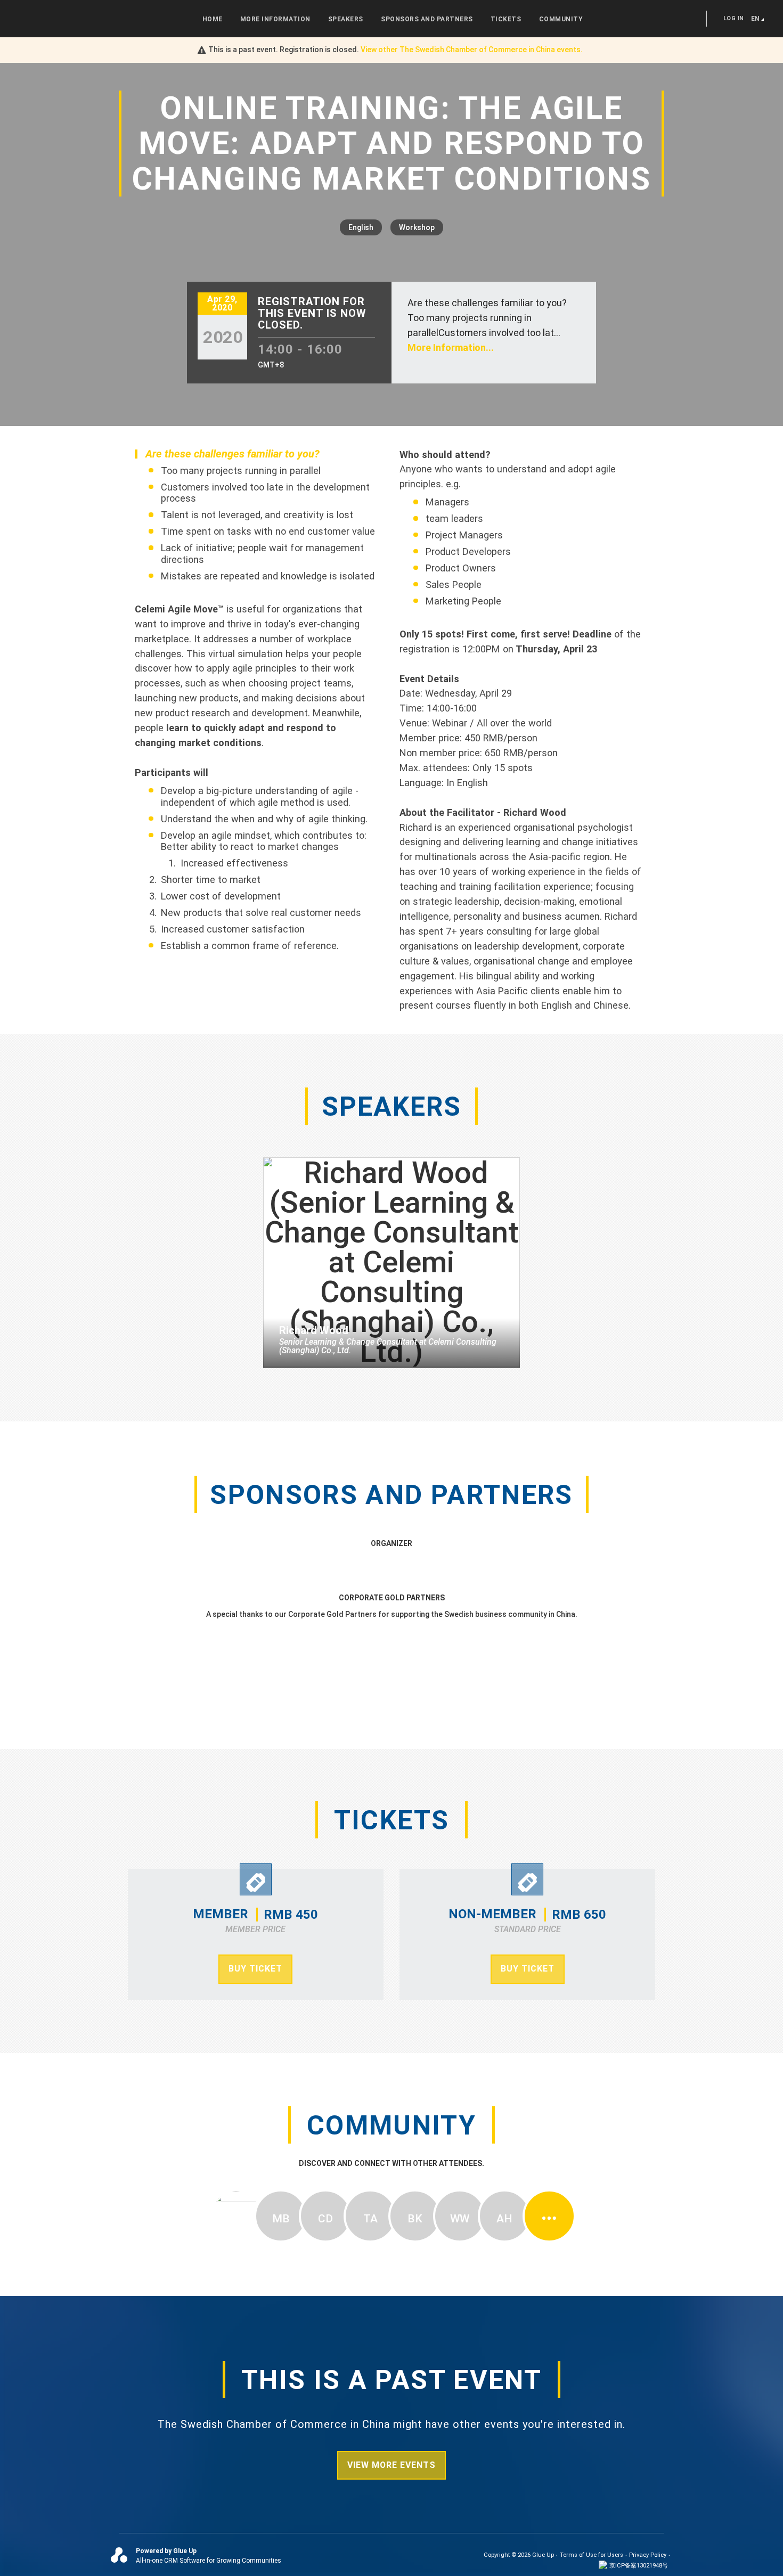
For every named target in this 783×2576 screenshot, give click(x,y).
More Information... (451, 347)
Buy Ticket (255, 1969)
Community (561, 19)
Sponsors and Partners (427, 19)
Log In (734, 18)
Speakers (346, 19)
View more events (391, 2465)
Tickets (506, 19)
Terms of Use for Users (592, 2555)
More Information (275, 19)
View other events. (472, 50)
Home (213, 19)
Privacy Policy (648, 2555)
